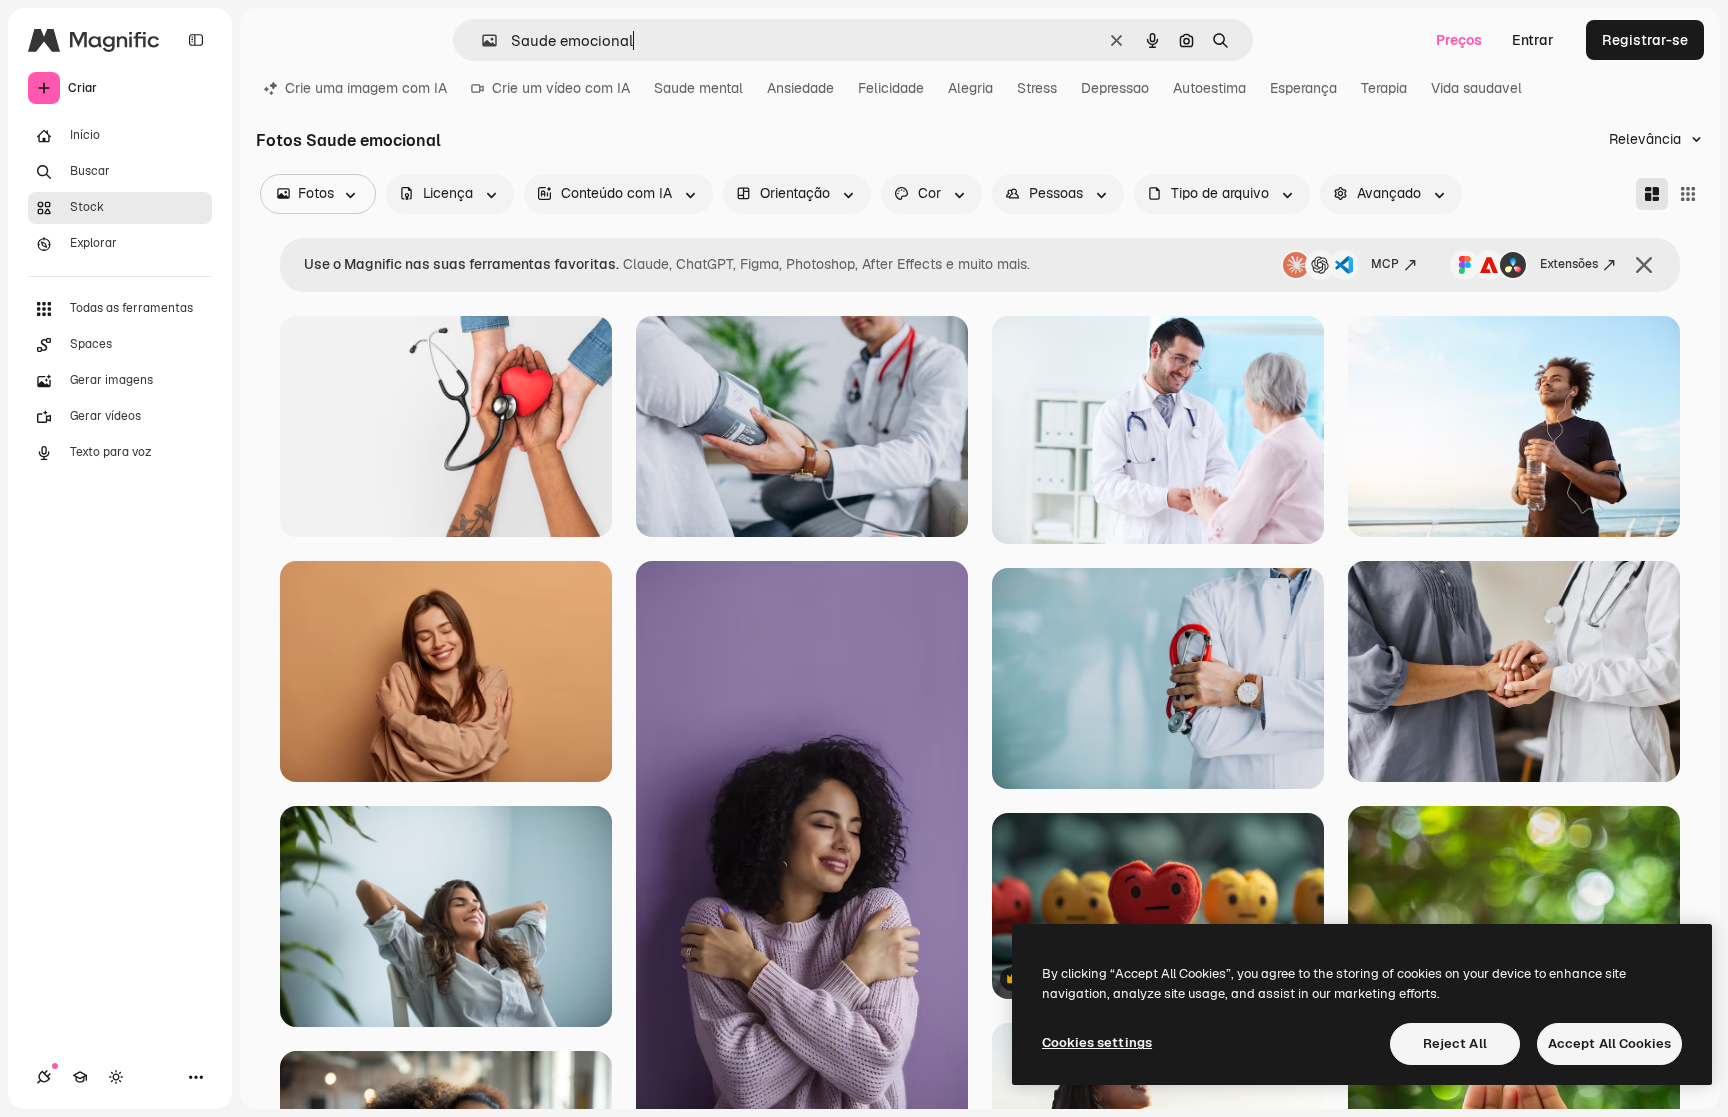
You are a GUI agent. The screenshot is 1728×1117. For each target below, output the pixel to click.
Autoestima (1209, 88)
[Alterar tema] (116, 1077)
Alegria (970, 88)
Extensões (1569, 264)
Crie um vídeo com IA (561, 88)
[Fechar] (1644, 265)
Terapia (1384, 88)
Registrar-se (1645, 40)
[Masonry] (1652, 194)
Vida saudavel (1476, 88)
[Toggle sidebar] (196, 40)
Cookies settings (1097, 1042)
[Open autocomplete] (481, 40)
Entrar (1533, 40)
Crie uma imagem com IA (366, 88)
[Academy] (80, 1077)
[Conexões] (44, 1077)
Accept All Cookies (1609, 1043)
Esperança (1303, 88)
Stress (1037, 88)
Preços (1459, 40)
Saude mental (698, 88)
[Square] (1688, 194)
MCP (1385, 264)
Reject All (1455, 1043)
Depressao (1115, 88)
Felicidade (891, 88)
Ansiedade (800, 88)
